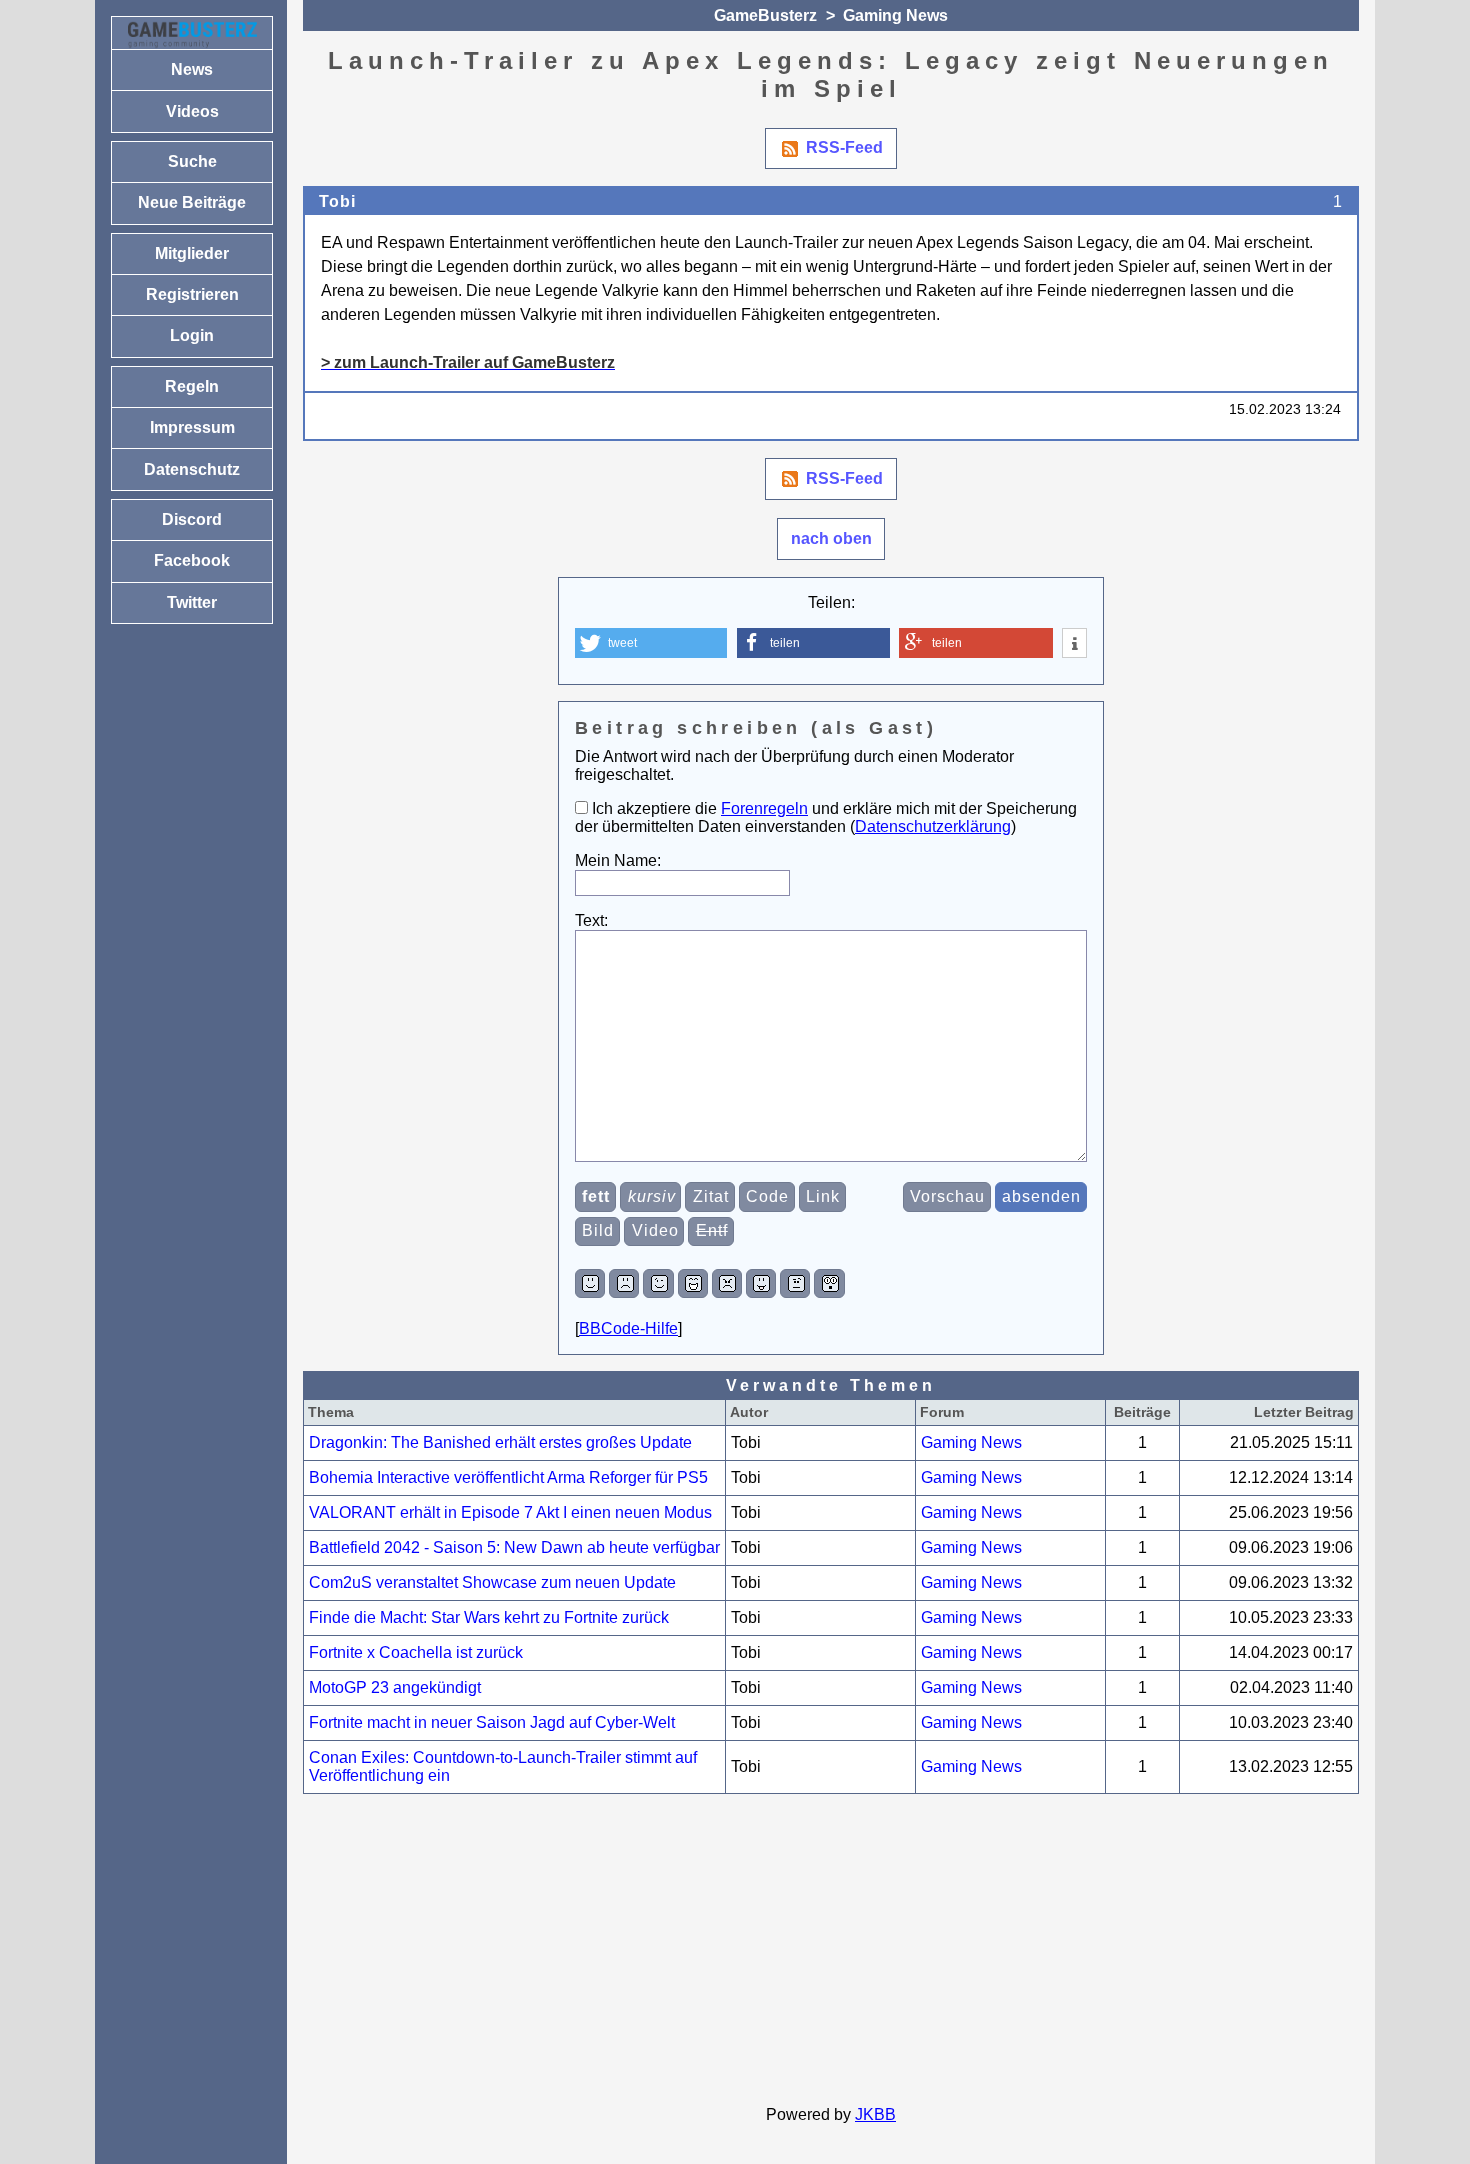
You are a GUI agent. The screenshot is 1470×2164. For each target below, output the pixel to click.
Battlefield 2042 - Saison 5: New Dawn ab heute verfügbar (514, 1547)
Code (767, 1196)
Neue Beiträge (192, 202)
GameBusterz (765, 15)
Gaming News (895, 15)
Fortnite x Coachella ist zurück (416, 1652)
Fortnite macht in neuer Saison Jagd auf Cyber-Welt (492, 1722)
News (192, 69)
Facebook (192, 560)
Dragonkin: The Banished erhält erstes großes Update (500, 1442)
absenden (1041, 1196)
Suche (192, 161)
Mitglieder (192, 253)
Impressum (192, 427)
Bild (598, 1230)
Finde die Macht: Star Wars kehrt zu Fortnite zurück (489, 1617)
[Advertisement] (831, 1950)
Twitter (192, 602)
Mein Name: (618, 860)
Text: (591, 920)
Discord (192, 519)
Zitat (711, 1196)
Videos (192, 111)
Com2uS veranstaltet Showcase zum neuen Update (492, 1582)
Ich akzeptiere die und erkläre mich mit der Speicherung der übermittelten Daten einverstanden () (826, 817)
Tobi (337, 201)
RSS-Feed (844, 147)
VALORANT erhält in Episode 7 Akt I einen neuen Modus (510, 1512)
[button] (651, 643)
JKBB (875, 2114)
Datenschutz (192, 469)
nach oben (831, 538)
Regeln (192, 386)
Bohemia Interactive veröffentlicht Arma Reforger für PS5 (508, 1477)
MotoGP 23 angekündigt (395, 1687)
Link (823, 1196)
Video (655, 1230)
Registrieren (192, 294)
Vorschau (947, 1196)
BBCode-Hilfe (628, 1328)
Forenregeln (764, 808)
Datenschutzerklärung (933, 826)
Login (192, 335)
